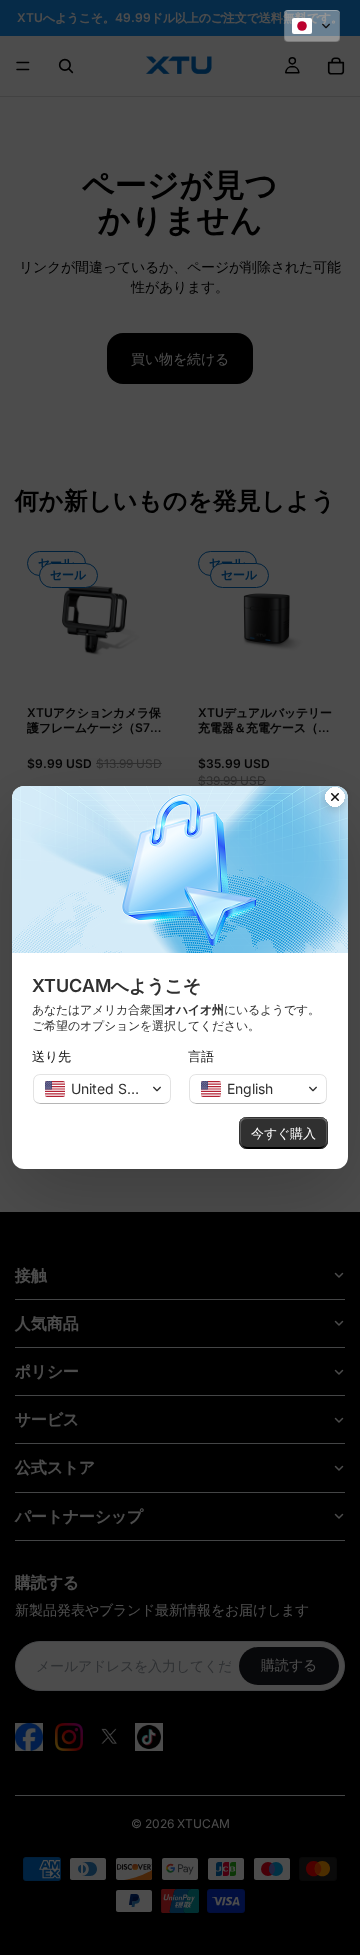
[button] (312, 26)
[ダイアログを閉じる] (335, 799)
